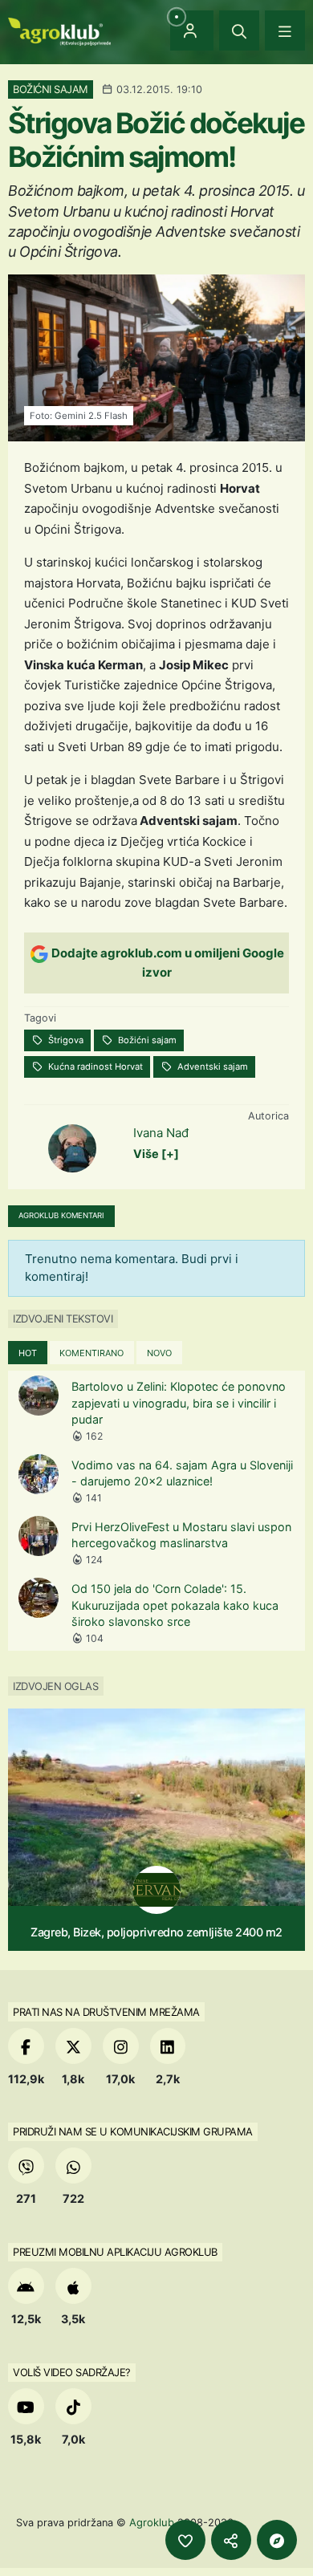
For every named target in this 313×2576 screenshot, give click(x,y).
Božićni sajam (146, 1040)
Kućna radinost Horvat (94, 1067)
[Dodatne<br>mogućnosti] (277, 2540)
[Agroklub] (59, 30)
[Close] (239, 30)
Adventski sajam (211, 1067)
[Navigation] (285, 30)
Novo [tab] (159, 1353)
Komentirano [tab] (91, 1353)
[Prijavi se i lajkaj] (185, 2540)
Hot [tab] (28, 1353)
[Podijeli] (231, 2540)
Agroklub (152, 2522)
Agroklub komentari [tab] (61, 1215)
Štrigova (65, 1040)
